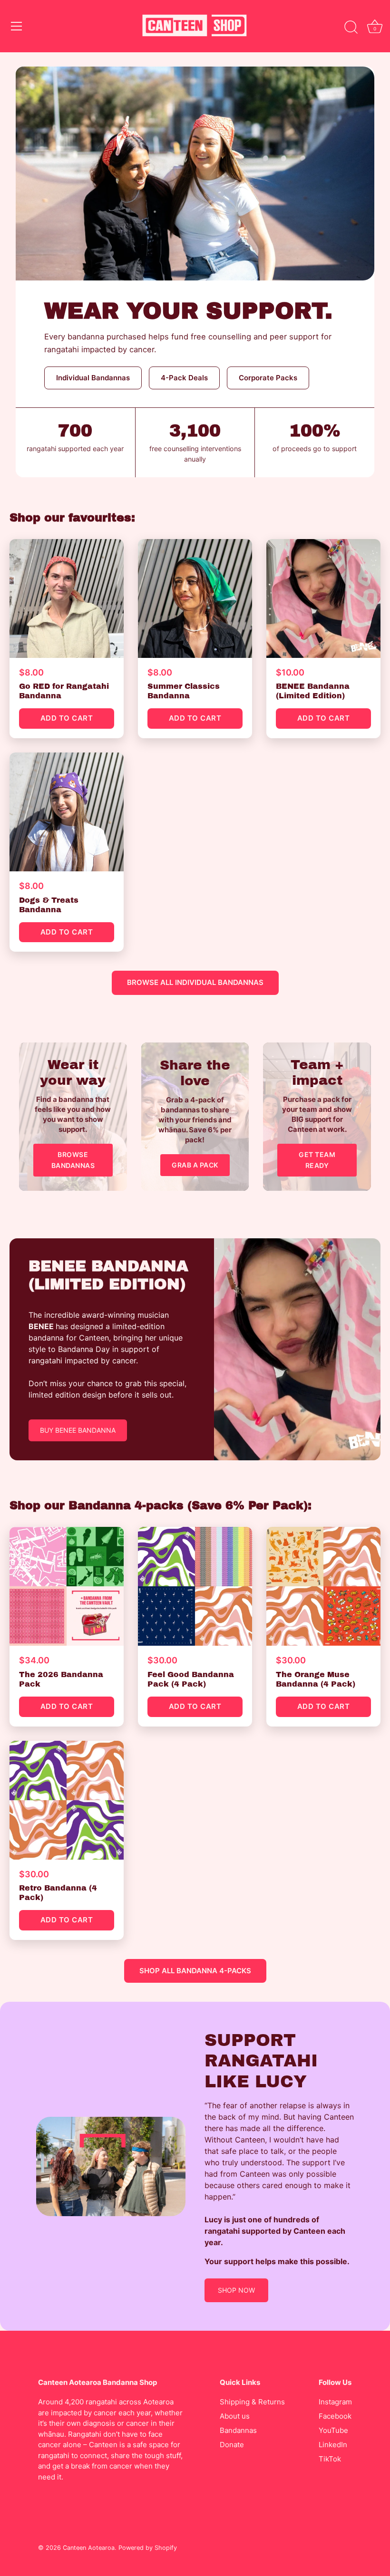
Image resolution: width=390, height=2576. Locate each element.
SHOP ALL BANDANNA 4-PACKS (195, 1971)
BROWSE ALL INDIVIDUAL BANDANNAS (195, 982)
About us (235, 2416)
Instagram (335, 2402)
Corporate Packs (268, 378)
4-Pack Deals (184, 378)
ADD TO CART (67, 718)
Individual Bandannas (93, 378)
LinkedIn (333, 2445)
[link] (73, 1117)
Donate (232, 2445)
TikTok (330, 2459)
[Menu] (17, 26)
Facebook (335, 2416)
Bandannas (238, 2430)
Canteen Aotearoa (89, 2548)
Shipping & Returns (252, 2402)
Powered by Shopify (148, 2548)
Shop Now (236, 2290)
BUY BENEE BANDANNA (78, 1430)
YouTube (333, 2430)
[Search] (351, 28)
